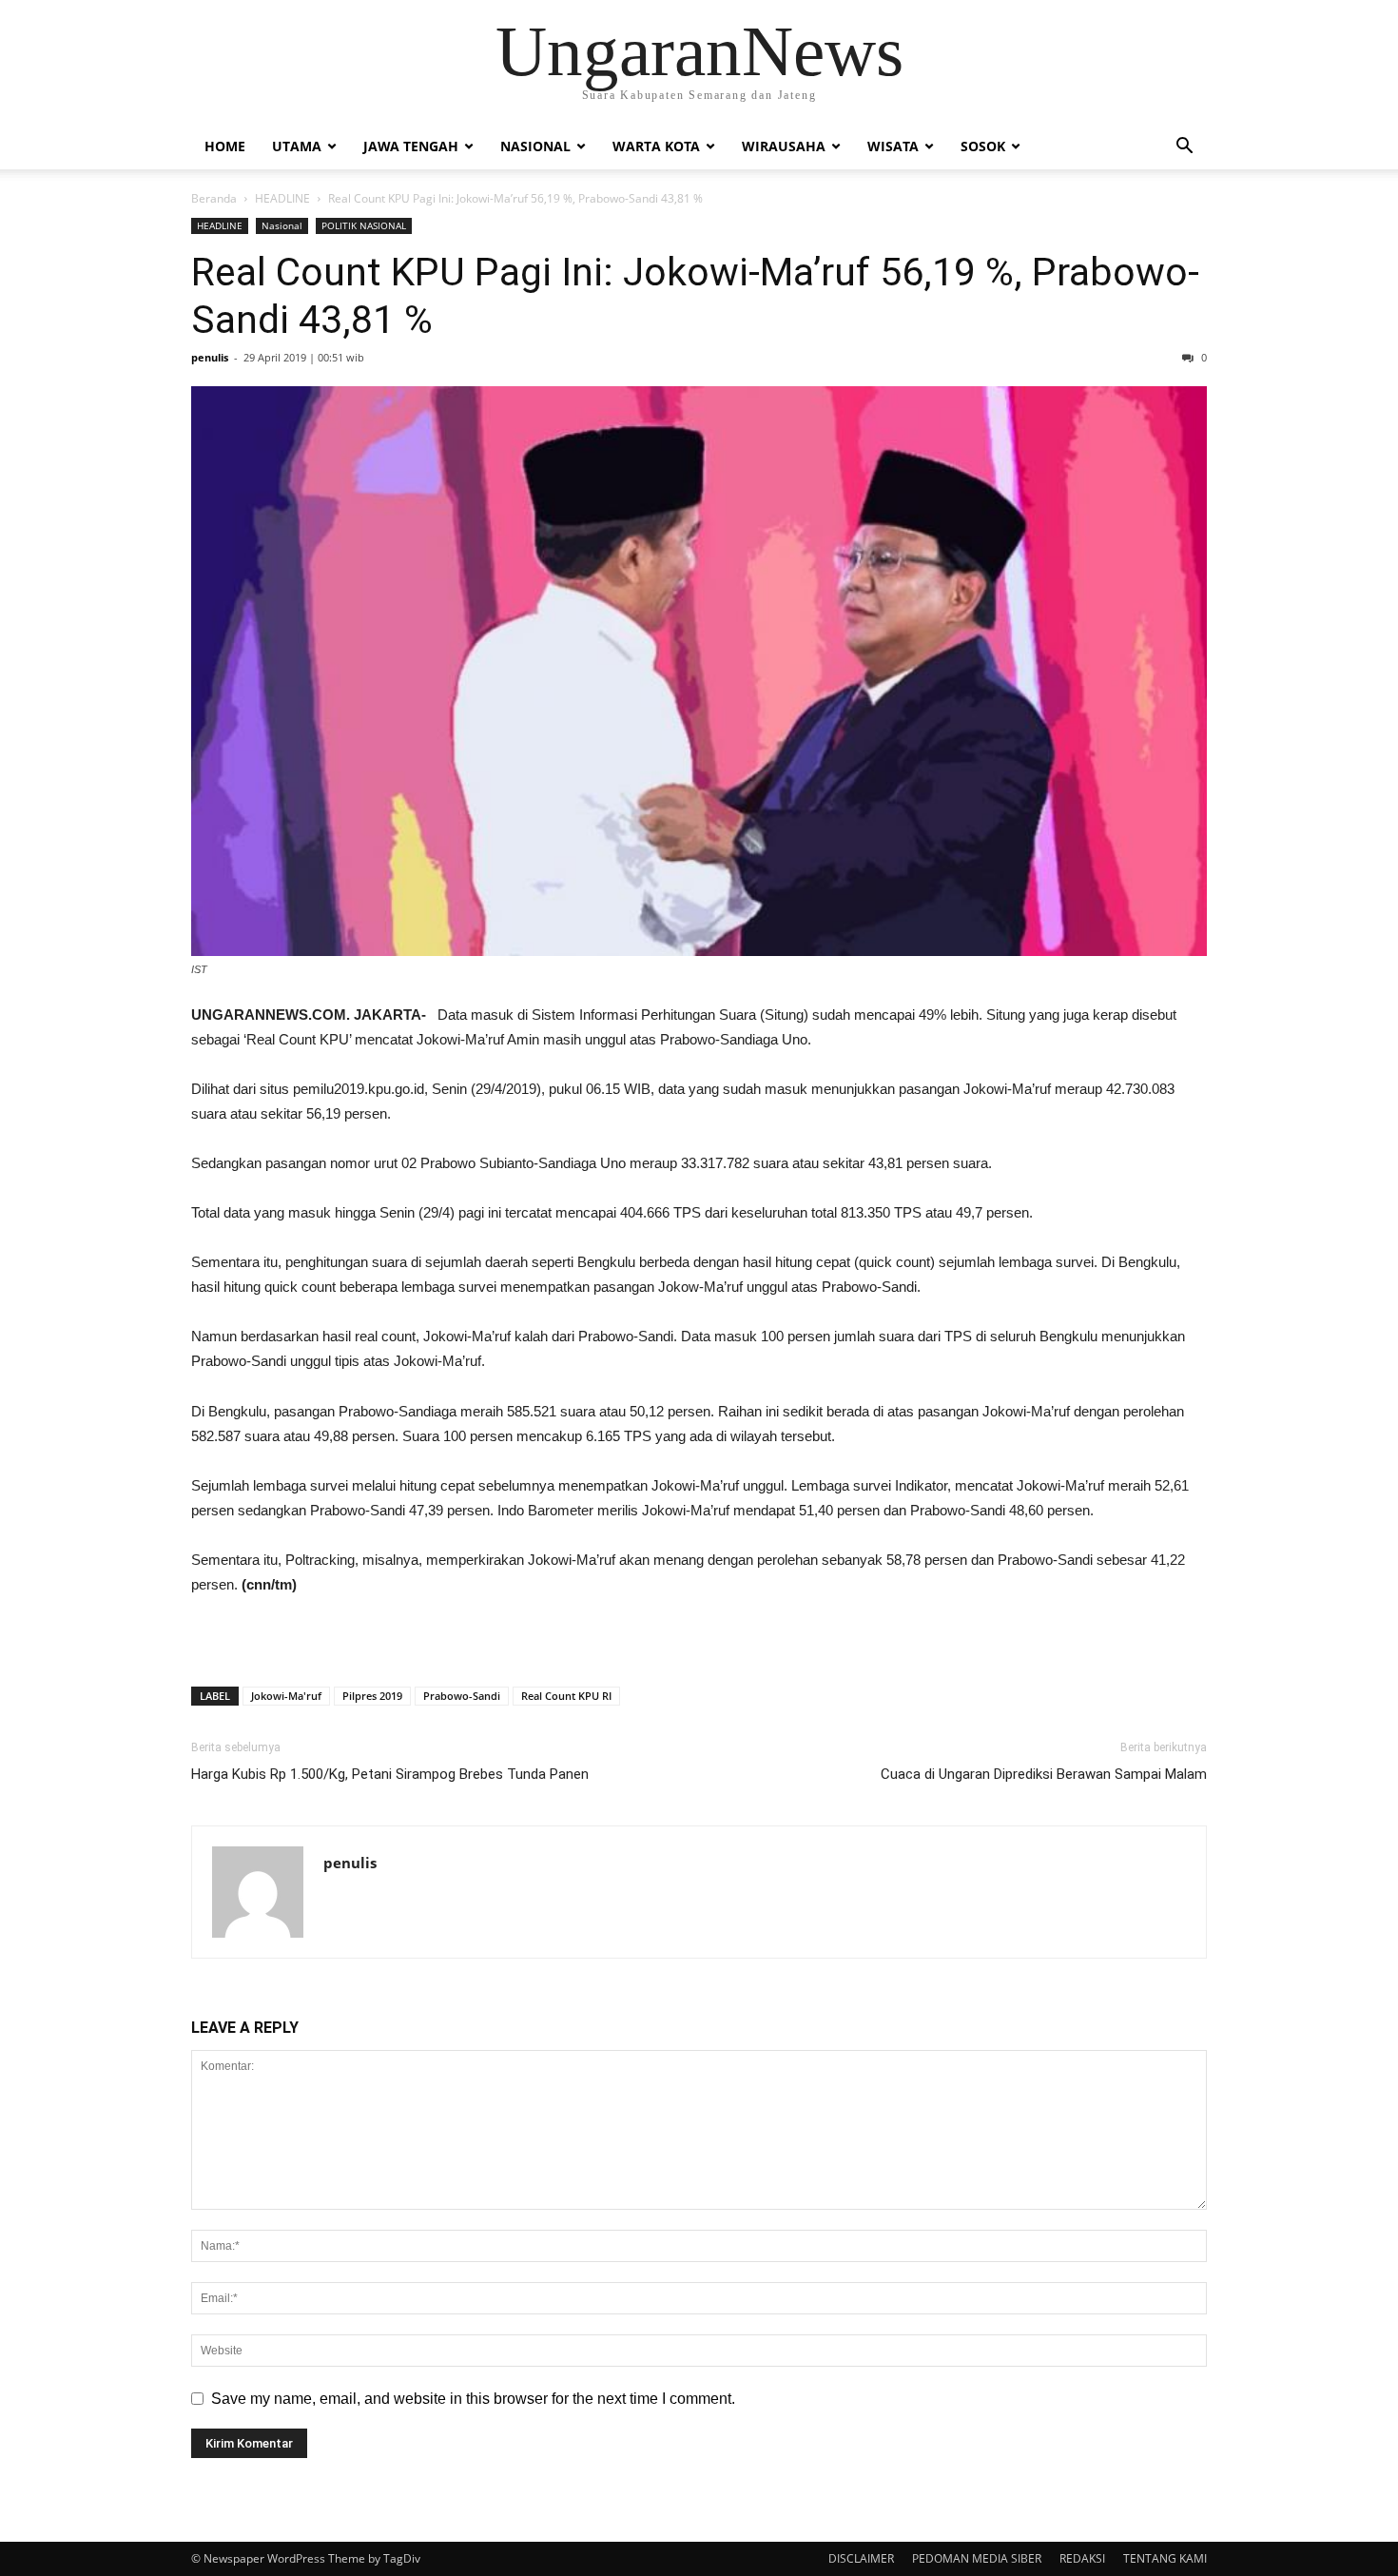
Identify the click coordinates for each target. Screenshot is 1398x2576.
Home (225, 146)
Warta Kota (656, 146)
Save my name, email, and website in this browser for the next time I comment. (473, 2399)
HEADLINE (282, 198)
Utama (297, 146)
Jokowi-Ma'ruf (286, 1696)
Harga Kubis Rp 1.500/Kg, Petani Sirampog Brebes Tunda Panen (390, 1774)
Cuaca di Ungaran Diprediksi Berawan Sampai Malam (1044, 1774)
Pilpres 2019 (372, 1696)
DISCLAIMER (861, 2558)
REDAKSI (1082, 2558)
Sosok (983, 146)
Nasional (535, 146)
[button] (1184, 147)
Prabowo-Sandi (462, 1696)
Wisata (893, 146)
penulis (210, 357)
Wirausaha (784, 146)
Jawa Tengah (411, 146)
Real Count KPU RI (566, 1696)
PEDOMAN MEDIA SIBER (977, 2558)
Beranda (214, 198)
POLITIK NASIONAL (364, 225)
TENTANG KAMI (1165, 2558)
